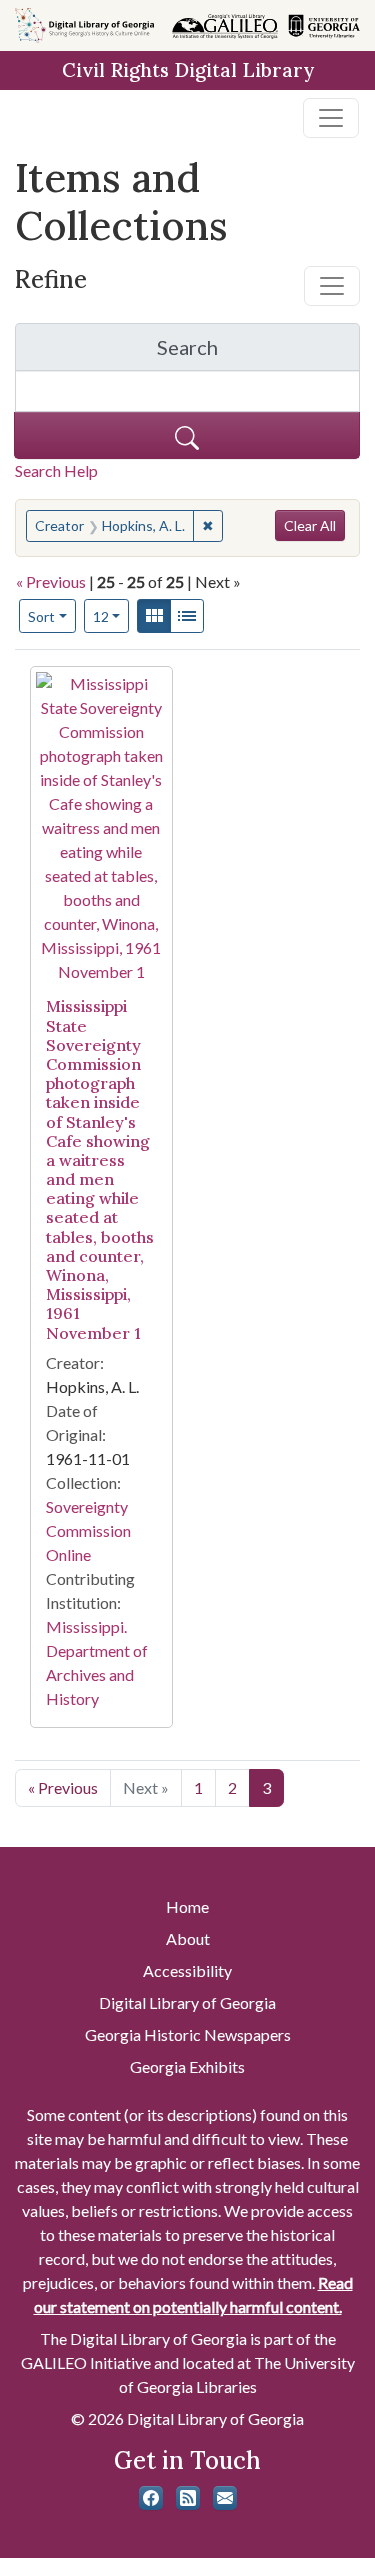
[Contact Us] (225, 2498)
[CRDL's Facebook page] (151, 2498)
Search (258, 352)
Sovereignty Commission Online (88, 1530)
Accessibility (187, 1970)
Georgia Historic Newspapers (188, 2034)
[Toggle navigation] (331, 118)
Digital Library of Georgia (187, 2002)
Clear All (310, 525)
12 (111, 616)
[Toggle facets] (332, 286)
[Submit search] (187, 435)
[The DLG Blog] (188, 2498)
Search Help (56, 470)
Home (187, 1906)
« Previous (51, 581)
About (188, 1938)
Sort (41, 616)
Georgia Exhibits (187, 2066)
